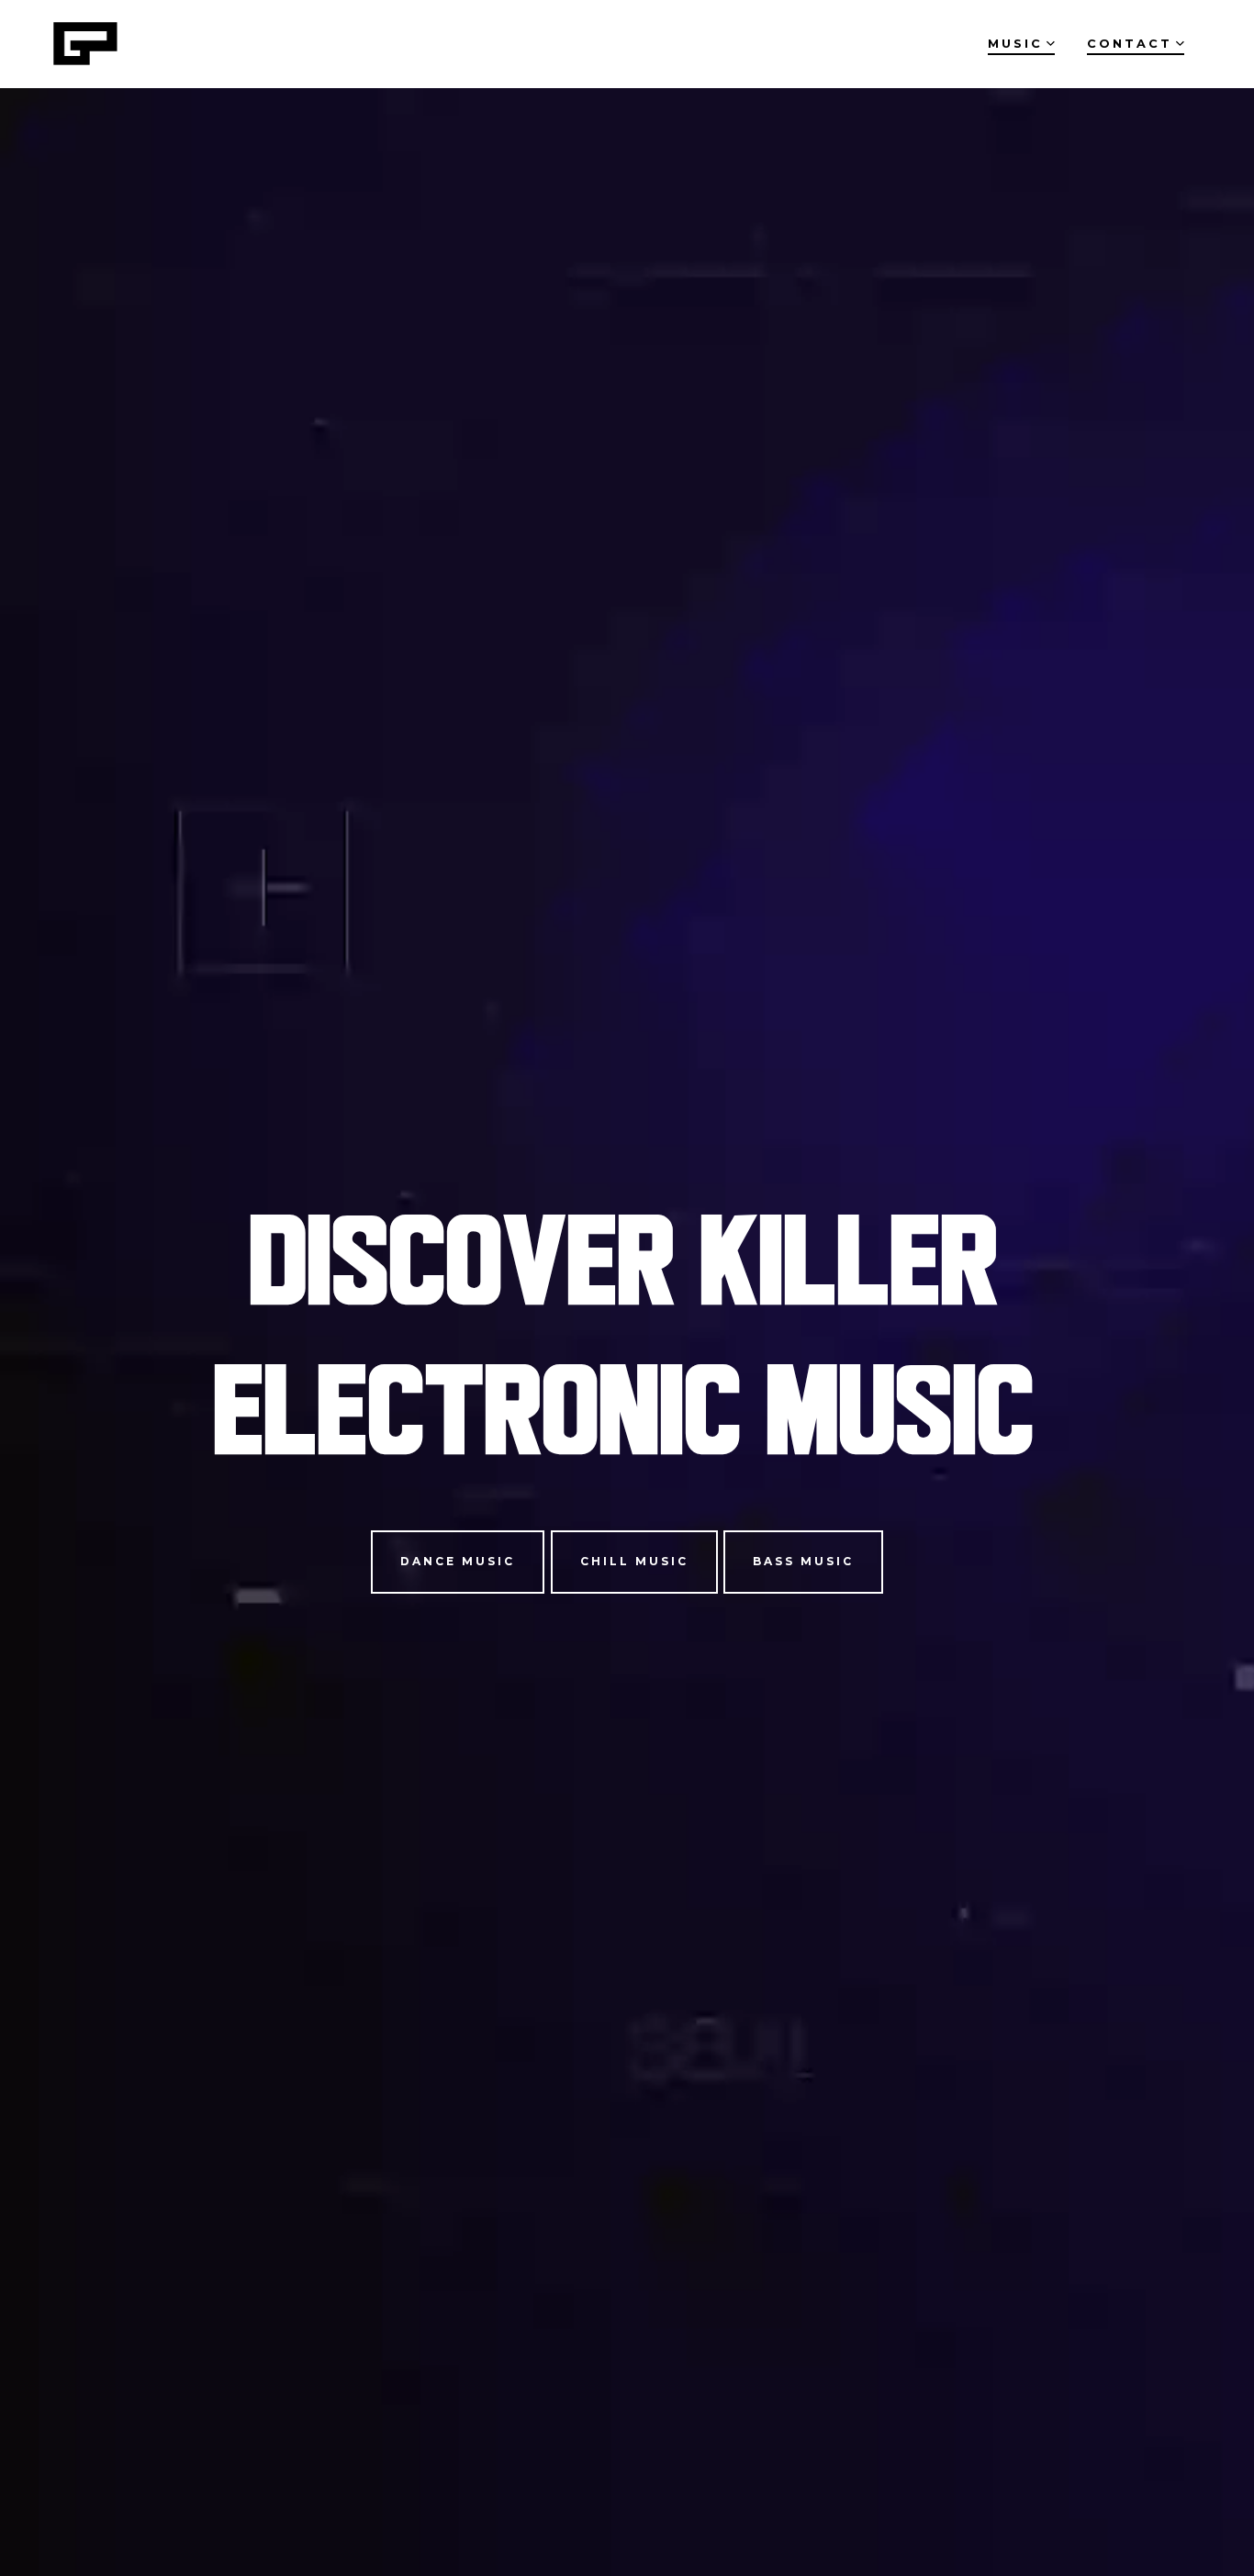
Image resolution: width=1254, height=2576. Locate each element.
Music (1015, 44)
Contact (1130, 44)
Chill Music (634, 1561)
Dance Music (458, 1561)
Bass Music (803, 1561)
